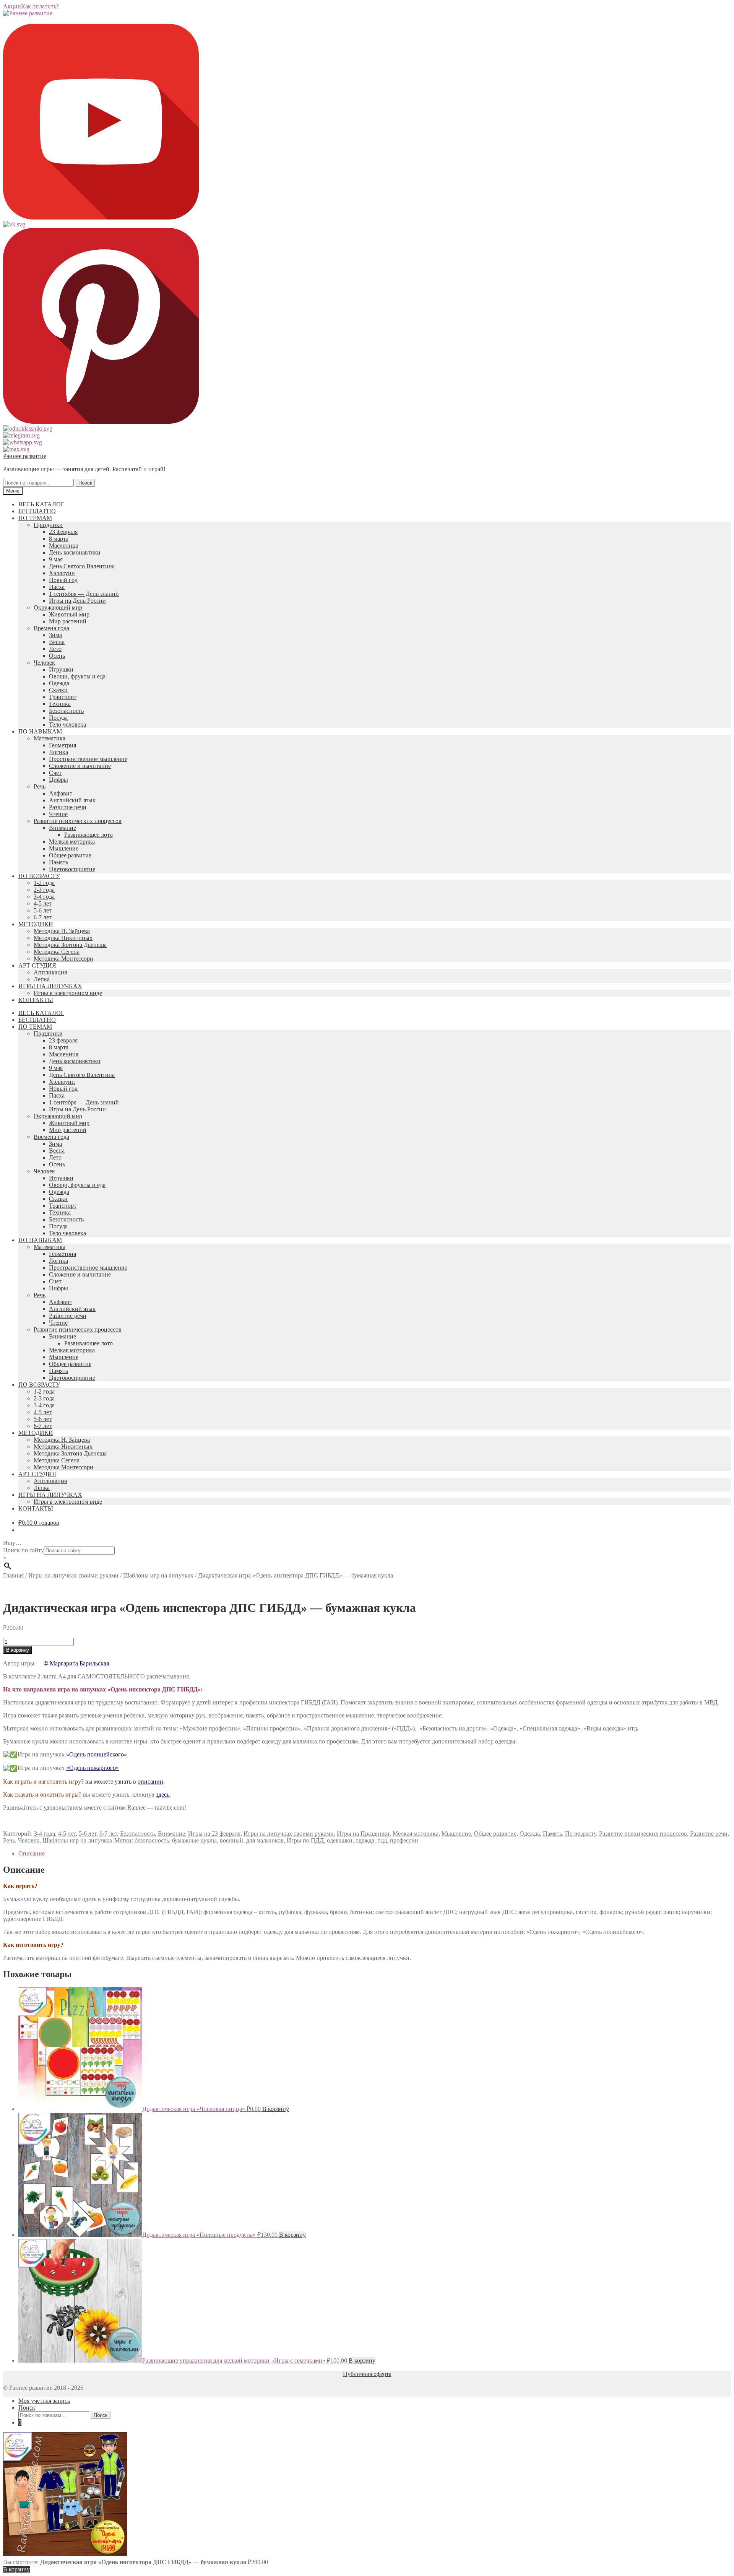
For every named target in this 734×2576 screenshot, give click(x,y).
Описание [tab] (32, 1853)
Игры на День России (77, 601)
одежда (365, 1840)
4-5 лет (43, 903)
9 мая (56, 559)
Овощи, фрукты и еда (77, 676)
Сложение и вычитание (80, 766)
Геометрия (63, 745)
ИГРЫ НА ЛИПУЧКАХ (50, 986)
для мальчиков (265, 1840)
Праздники (48, 525)
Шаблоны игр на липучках (158, 1575)
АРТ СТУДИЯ (37, 965)
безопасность (152, 1840)
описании (150, 1782)
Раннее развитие (25, 456)
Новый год (63, 580)
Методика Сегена (57, 952)
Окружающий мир (58, 607)
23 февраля (63, 532)
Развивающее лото (89, 835)
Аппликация (50, 972)
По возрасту (581, 1834)
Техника (60, 704)
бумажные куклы (194, 1840)
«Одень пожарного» (93, 1768)
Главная (13, 1575)
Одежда (59, 683)
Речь (40, 786)
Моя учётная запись (44, 2401)
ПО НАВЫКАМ (40, 731)
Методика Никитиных (63, 938)
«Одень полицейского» (97, 1754)
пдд (382, 1840)
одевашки (340, 1840)
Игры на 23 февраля (214, 1834)
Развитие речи (68, 807)
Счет (55, 773)
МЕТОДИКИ (36, 924)
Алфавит (61, 793)
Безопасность (66, 711)
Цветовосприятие (72, 869)
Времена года (51, 628)
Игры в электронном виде (68, 993)
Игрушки (61, 669)
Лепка (42, 979)
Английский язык (72, 800)
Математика (50, 738)
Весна (57, 642)
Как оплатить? (40, 6)
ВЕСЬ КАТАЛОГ (41, 504)
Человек (44, 663)
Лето (55, 649)
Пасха (57, 587)
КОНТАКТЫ (36, 1000)
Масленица (64, 546)
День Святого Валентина (82, 566)
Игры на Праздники (363, 1834)
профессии (404, 1840)
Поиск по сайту (24, 1550)
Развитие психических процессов (78, 821)
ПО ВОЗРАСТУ (39, 876)
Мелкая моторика (72, 842)
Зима (55, 635)
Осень (57, 656)
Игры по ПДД (305, 1840)
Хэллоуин (62, 573)
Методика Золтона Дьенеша (70, 945)
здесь (163, 1795)
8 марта (59, 539)
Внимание (63, 828)
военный (231, 1840)
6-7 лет (43, 917)
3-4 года (44, 897)
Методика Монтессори (63, 959)
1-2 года (44, 883)
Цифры (58, 780)
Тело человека (67, 724)
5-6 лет (43, 910)
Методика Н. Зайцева (62, 931)
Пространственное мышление (88, 759)
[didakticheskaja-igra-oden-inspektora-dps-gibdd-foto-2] (104, 1589)
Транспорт (63, 697)
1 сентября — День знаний (84, 594)
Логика (58, 752)
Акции (12, 6)
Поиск (85, 483)
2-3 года (44, 890)
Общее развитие (70, 855)
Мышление (64, 848)
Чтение (58, 814)
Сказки (58, 690)
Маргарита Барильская (79, 1663)
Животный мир (69, 614)
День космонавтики (75, 552)
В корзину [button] (276, 2109)
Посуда (58, 718)
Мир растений (68, 621)
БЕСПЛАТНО (37, 511)
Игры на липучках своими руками (73, 1575)
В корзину (18, 1650)
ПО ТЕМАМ (35, 518)
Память (58, 862)
